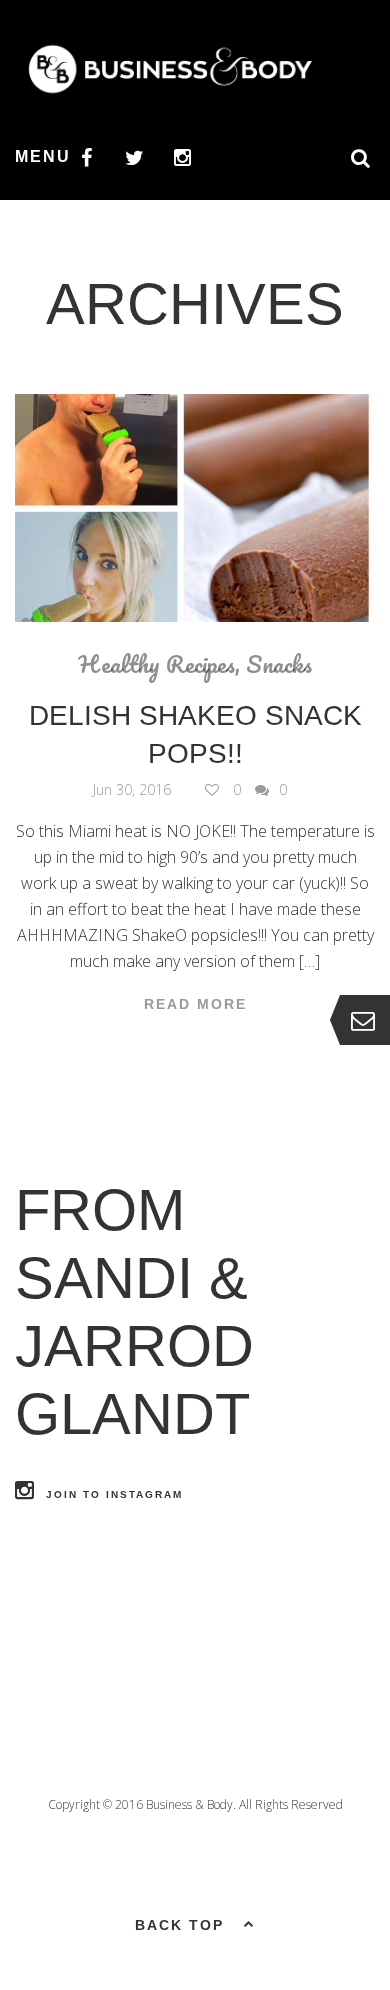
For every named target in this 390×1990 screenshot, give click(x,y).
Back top (179, 1925)
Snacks (279, 664)
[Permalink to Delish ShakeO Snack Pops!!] (195, 508)
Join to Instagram (114, 1494)
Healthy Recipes (156, 664)
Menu (43, 156)
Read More (195, 1004)
